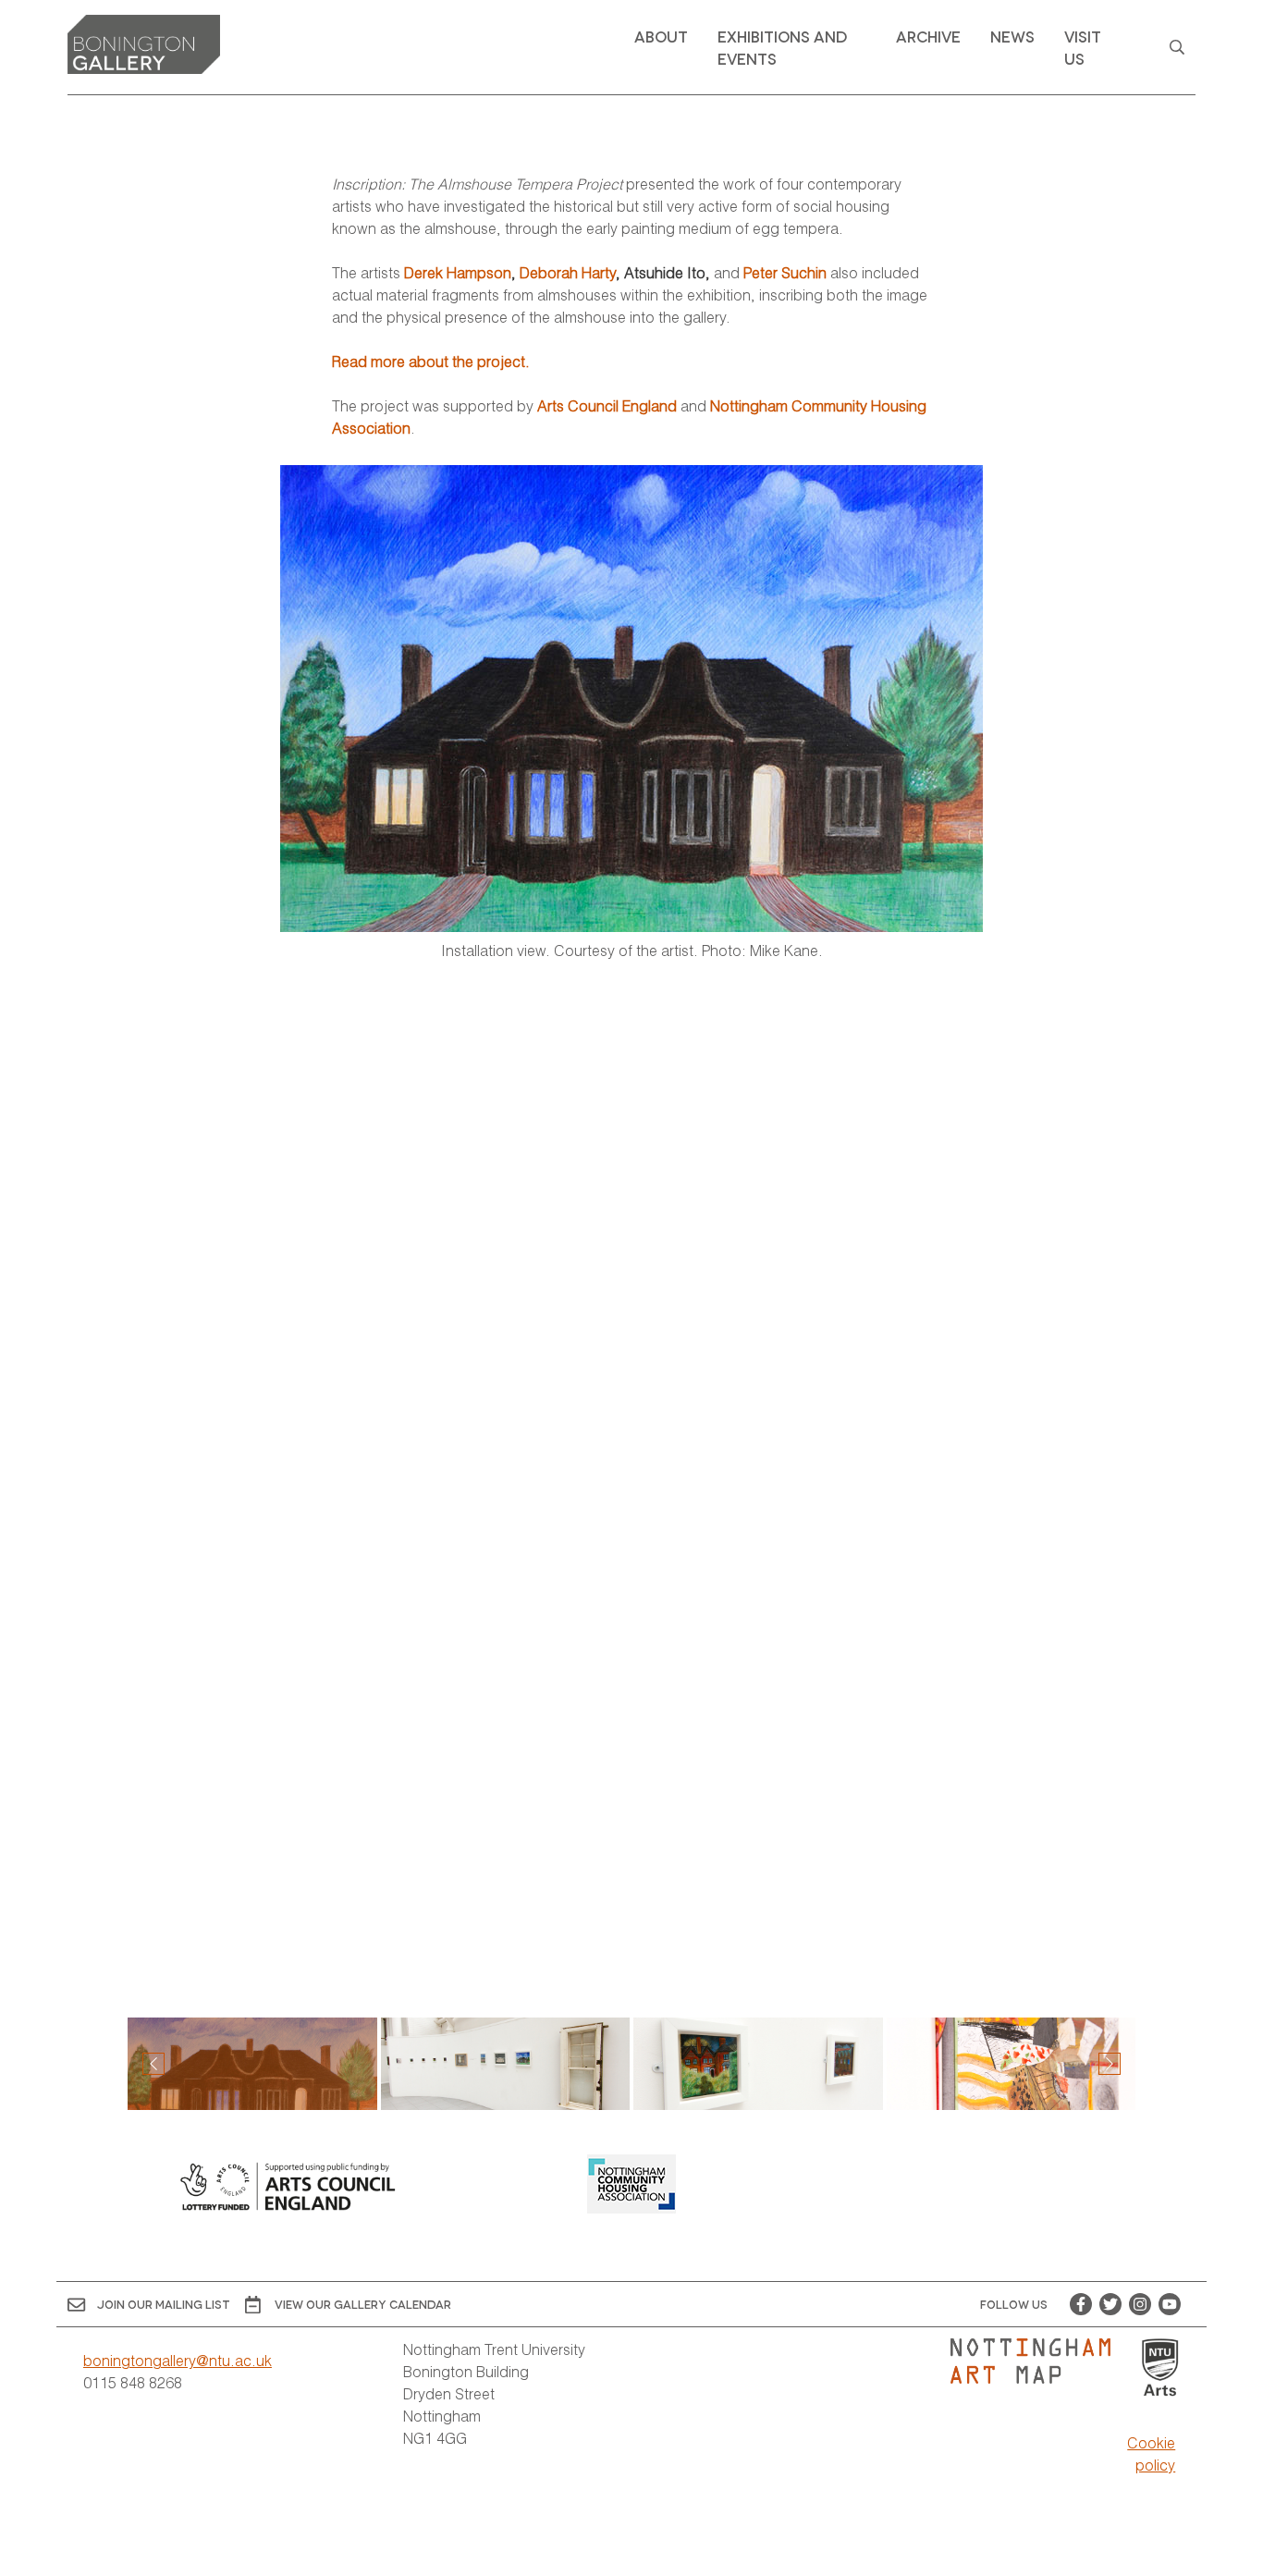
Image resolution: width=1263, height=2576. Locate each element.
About (661, 36)
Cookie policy (1151, 2453)
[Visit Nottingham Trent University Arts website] (1160, 2368)
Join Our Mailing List (164, 2304)
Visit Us (1083, 47)
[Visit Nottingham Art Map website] (1038, 2361)
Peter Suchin (785, 272)
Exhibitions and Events (782, 47)
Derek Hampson (458, 272)
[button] (1110, 2064)
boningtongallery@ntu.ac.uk (178, 2360)
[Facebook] (1081, 2304)
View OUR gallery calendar (363, 2304)
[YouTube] (1170, 2304)
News (1012, 36)
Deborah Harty (568, 272)
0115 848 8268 (133, 2382)
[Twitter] (1110, 2304)
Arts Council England (607, 405)
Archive (928, 36)
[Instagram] (1140, 2304)
